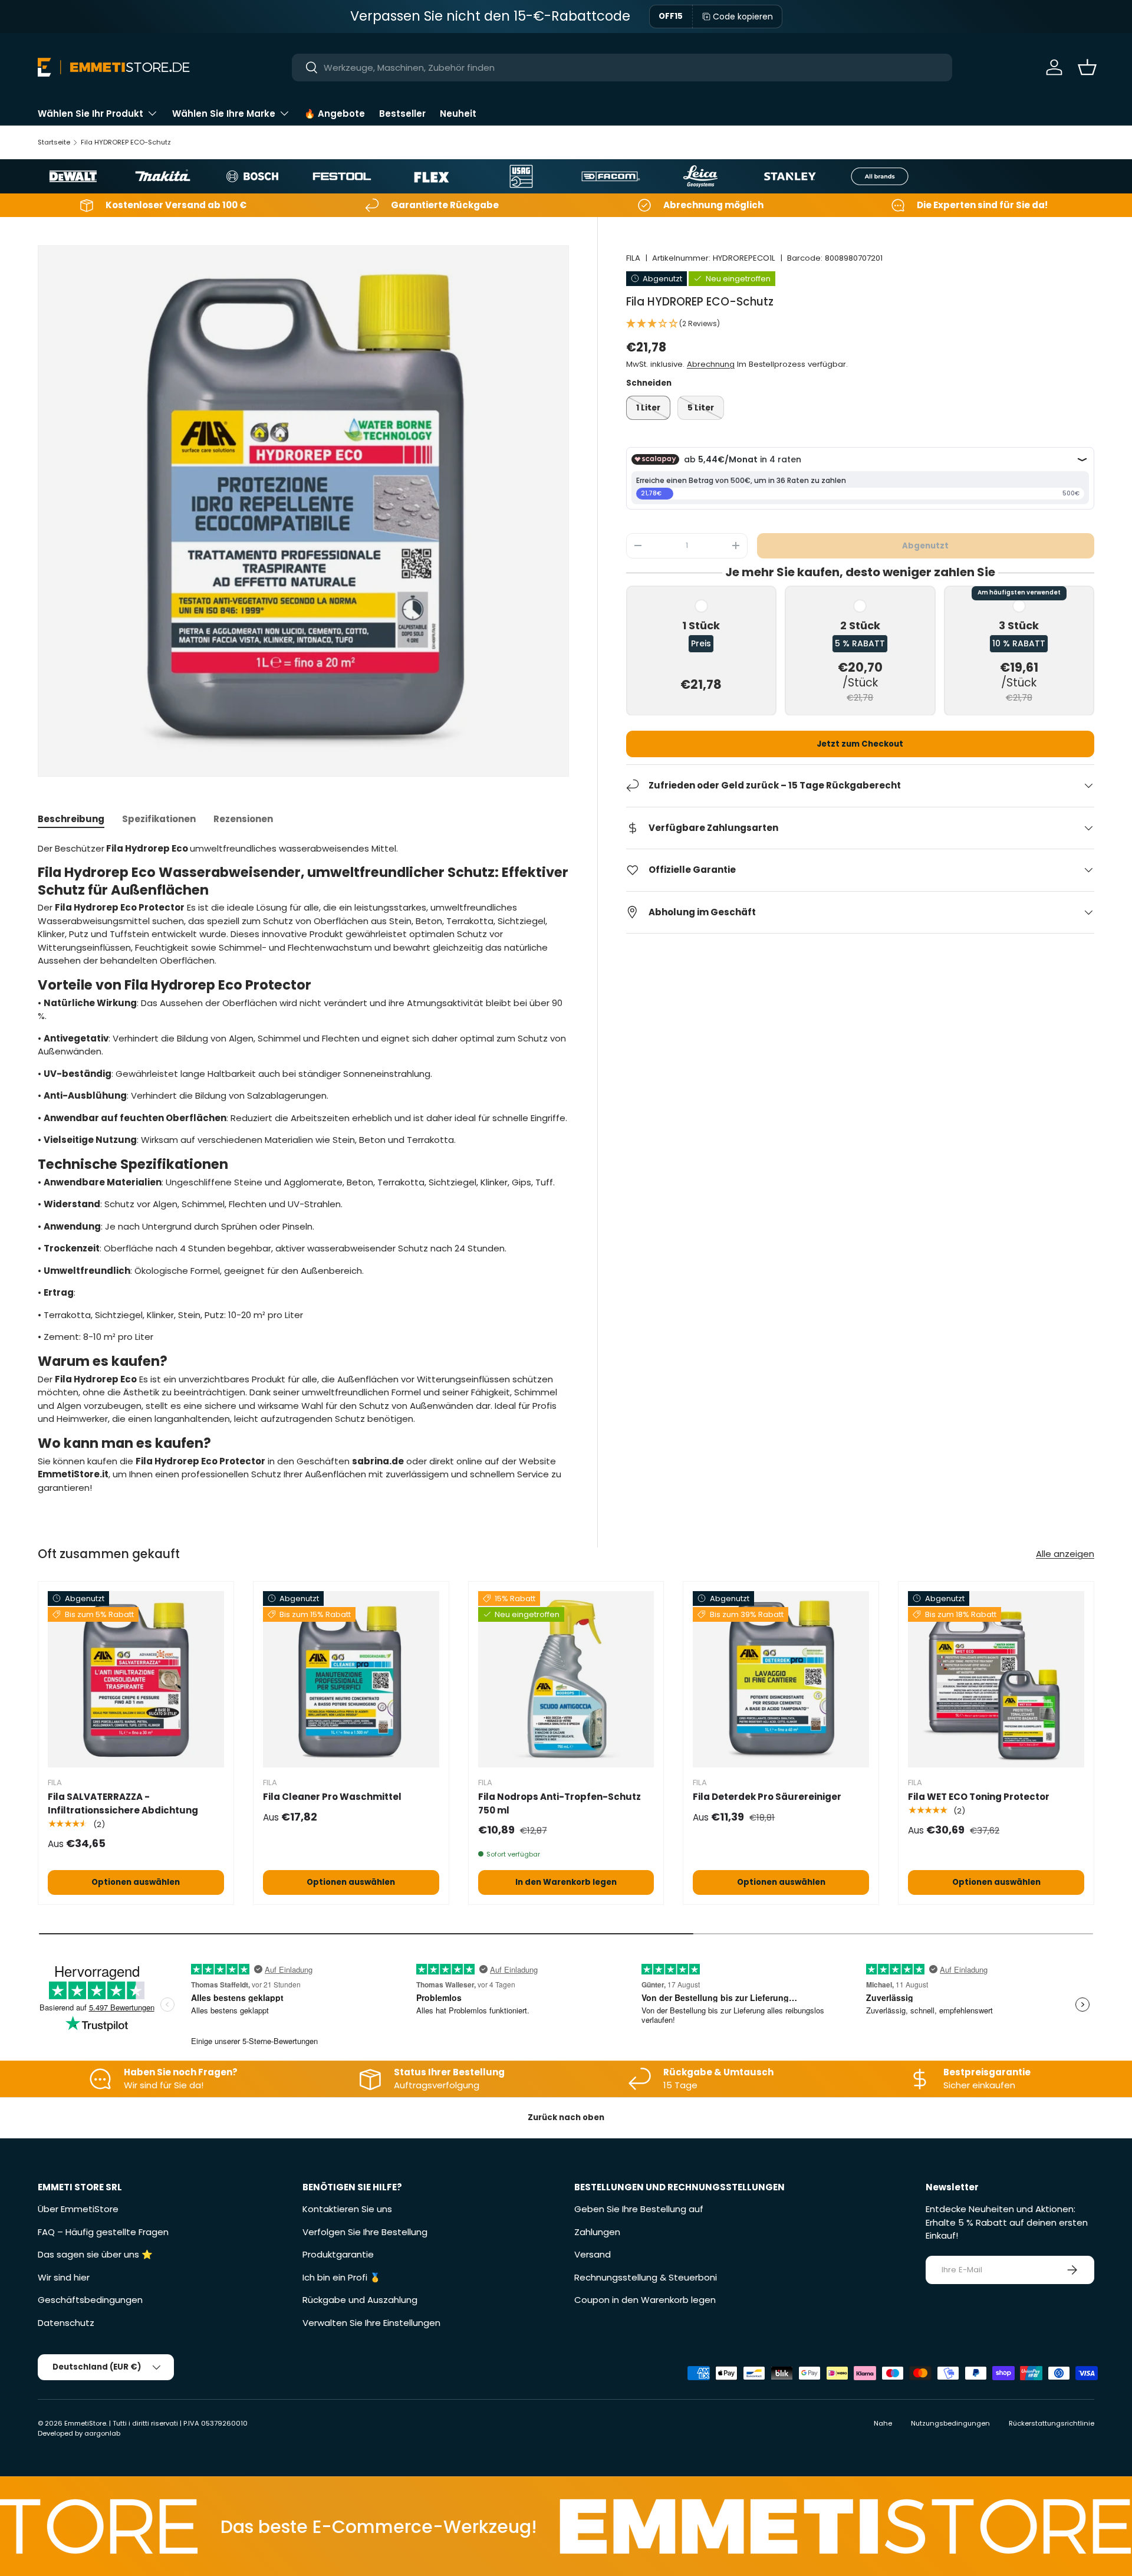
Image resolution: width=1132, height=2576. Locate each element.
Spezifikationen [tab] (159, 819)
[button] (1087, 67)
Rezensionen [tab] (243, 819)
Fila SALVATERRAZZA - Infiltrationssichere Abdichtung (123, 1803)
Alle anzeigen (1065, 1554)
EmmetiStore (85, 2423)
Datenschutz (66, 2323)
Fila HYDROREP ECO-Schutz (126, 142)
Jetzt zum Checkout (860, 744)
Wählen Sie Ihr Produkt (91, 114)
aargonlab (102, 2433)
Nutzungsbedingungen (950, 2423)
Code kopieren (743, 17)
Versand (593, 2254)
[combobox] (622, 68)
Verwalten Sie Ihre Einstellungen (371, 2323)
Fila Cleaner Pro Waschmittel (332, 1797)
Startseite (54, 142)
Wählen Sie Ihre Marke (224, 114)
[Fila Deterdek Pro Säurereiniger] (781, 1679)
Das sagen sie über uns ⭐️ (95, 2254)
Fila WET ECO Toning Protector (979, 1797)
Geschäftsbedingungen (90, 2300)
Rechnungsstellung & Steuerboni (646, 2277)
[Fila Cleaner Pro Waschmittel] (351, 1679)
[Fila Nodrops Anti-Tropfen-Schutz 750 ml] (566, 1679)
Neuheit (458, 114)
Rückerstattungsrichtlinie (1052, 2423)
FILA (633, 258)
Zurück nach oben (566, 2117)
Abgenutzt (925, 545)
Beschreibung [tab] (71, 819)
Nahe (883, 2423)
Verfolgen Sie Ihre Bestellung (365, 2232)
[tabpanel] (303, 1169)
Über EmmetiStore (78, 2209)
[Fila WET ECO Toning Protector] (996, 1679)
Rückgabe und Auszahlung (360, 2300)
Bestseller (402, 114)
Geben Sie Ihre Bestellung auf (639, 2209)
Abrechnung (711, 364)
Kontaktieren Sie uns (347, 2209)
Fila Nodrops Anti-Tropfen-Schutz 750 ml (560, 1803)
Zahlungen (597, 2232)
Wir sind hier (64, 2277)
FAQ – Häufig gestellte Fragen (103, 2232)
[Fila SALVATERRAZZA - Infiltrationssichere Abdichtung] (136, 1679)
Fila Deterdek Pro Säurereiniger (767, 1797)
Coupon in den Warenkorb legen (645, 2300)
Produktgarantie (338, 2254)
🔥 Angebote (335, 114)
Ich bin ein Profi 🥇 (342, 2277)
